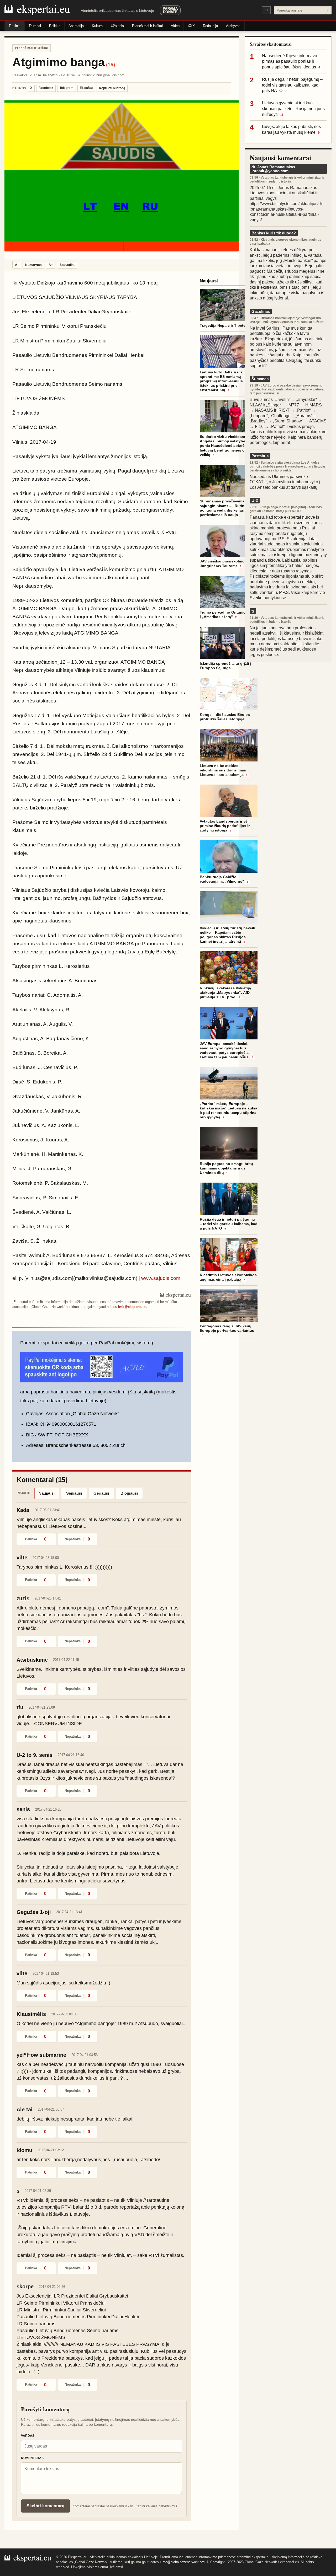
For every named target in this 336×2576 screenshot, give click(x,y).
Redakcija (210, 26)
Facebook (46, 88)
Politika (55, 26)
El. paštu (86, 88)
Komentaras (32, 2458)
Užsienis (117, 26)
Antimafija (76, 26)
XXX (191, 26)
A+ (51, 265)
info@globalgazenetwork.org (183, 2562)
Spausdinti (67, 265)
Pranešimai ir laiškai (147, 26)
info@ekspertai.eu (133, 1307)
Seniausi (74, 1493)
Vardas (28, 2436)
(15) (111, 65)
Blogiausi (129, 1493)
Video (175, 26)
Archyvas (233, 26)
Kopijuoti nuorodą (112, 88)
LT (266, 10)
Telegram (67, 88)
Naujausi (47, 1493)
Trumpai (35, 26)
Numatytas (33, 265)
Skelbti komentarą (45, 2506)
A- (17, 265)
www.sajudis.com (161, 1278)
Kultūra (97, 26)
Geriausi (101, 1493)
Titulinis (15, 26)
